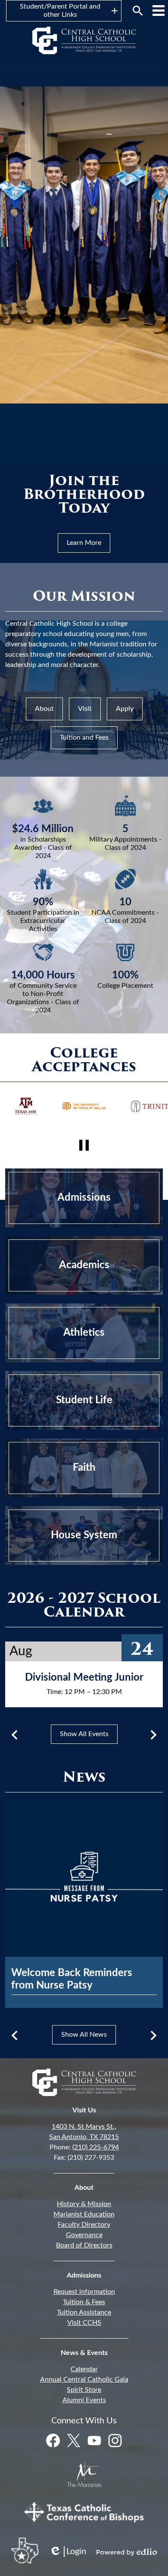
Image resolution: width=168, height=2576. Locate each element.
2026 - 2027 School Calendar (84, 1606)
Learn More (84, 543)
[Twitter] (74, 2441)
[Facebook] (53, 2441)
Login (68, 2552)
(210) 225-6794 (96, 2147)
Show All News (84, 2035)
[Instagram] (115, 2441)
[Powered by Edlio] (127, 2552)
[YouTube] (94, 2441)
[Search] (138, 11)
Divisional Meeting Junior (84, 1678)
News (84, 1778)
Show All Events (84, 1734)
